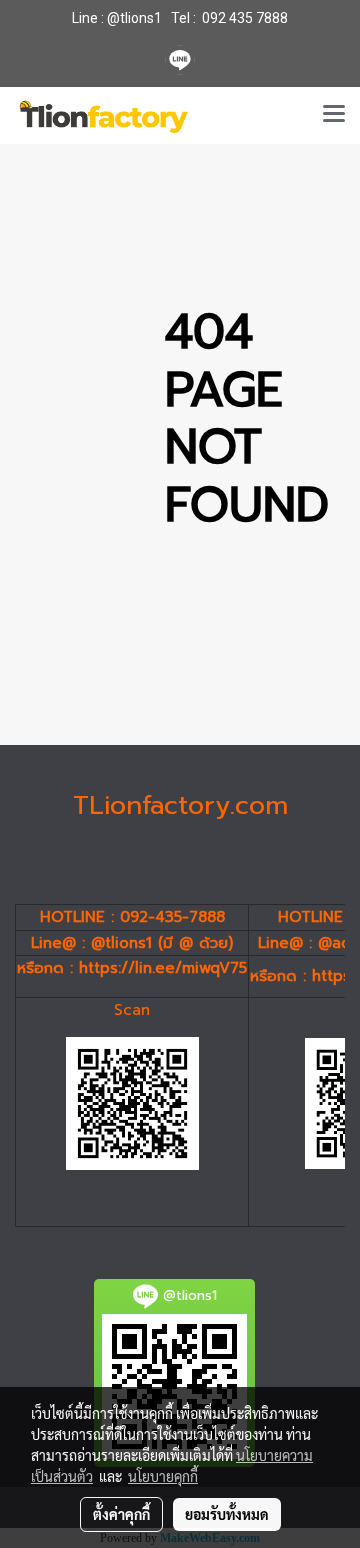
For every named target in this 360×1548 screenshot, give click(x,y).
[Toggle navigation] (334, 115)
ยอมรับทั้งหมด (227, 1514)
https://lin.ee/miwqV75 (163, 968)
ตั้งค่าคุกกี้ (121, 1514)
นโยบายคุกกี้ (163, 1476)
